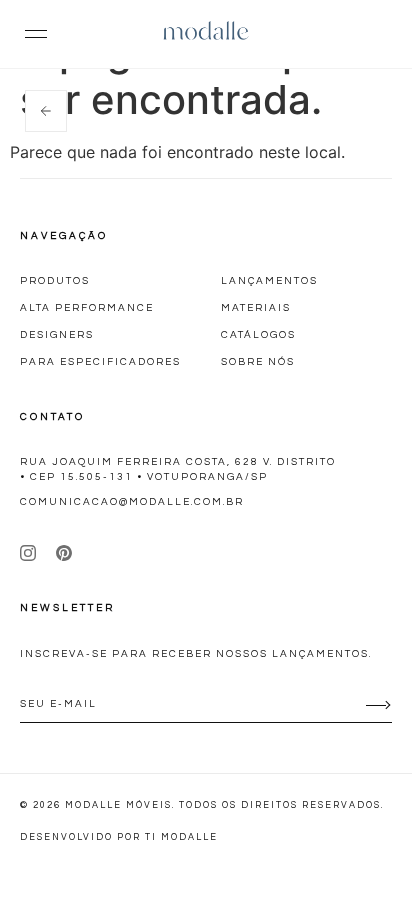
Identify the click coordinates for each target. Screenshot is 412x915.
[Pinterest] (64, 553)
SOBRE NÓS (258, 362)
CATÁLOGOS (258, 335)
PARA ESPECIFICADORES (100, 362)
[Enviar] (377, 705)
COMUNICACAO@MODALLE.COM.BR (132, 502)
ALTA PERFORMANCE (87, 308)
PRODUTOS (55, 281)
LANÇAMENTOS (269, 281)
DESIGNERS (57, 335)
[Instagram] (28, 553)
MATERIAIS (256, 308)
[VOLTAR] (46, 111)
